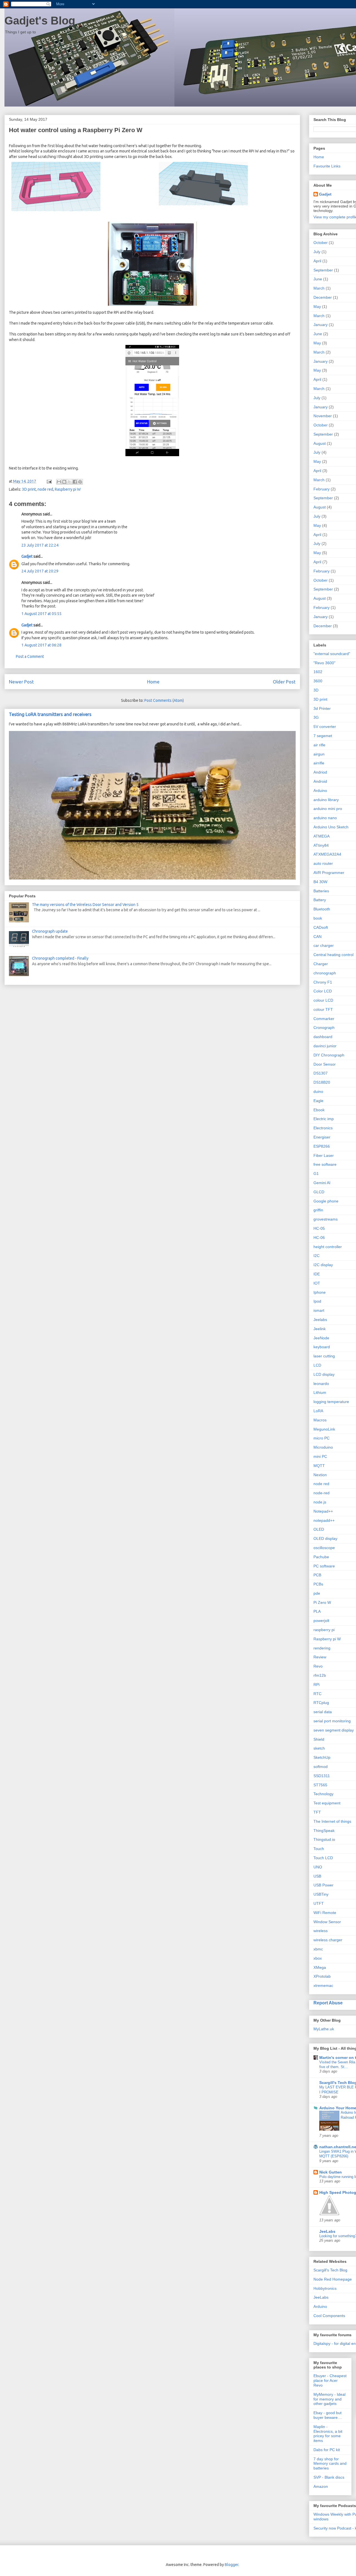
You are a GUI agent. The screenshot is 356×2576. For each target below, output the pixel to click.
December (323, 297)
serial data (323, 1712)
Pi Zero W (322, 1602)
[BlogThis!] (64, 482)
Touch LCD (323, 1858)
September (323, 270)
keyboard (322, 1347)
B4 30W (320, 882)
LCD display (324, 1374)
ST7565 (320, 1785)
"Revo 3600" (324, 663)
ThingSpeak (324, 1831)
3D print (29, 489)
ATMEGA (322, 836)
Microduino (323, 1447)
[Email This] (59, 482)
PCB (317, 1575)
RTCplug (321, 1703)
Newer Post (21, 682)
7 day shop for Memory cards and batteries (330, 2464)
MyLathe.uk (324, 2029)
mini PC (320, 1456)
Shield (319, 1739)
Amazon (321, 2486)
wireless (321, 1931)
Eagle (318, 1101)
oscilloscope (324, 1548)
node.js (320, 1502)
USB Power (323, 1885)
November (323, 416)
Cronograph (324, 1028)
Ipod (317, 1301)
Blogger (232, 2565)
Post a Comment (30, 656)
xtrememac (323, 1985)
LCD (317, 1365)
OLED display (325, 1538)
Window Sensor (327, 1922)
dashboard (323, 1037)
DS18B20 (322, 1082)
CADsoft (321, 927)
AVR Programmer (329, 873)
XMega (320, 1967)
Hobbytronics (325, 2288)
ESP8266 (322, 1146)
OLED (319, 1529)
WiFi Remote (325, 1913)
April (317, 261)
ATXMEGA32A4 (327, 854)
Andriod (320, 772)
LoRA (318, 1411)
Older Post (284, 682)
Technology (323, 1794)
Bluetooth (322, 909)
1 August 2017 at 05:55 (41, 614)
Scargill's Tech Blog (330, 2270)
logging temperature (331, 1402)
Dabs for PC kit (327, 2450)
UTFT (319, 1903)
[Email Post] (49, 481)
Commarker (324, 1019)
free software (325, 1164)
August (320, 443)
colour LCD (323, 1000)
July (317, 252)
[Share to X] (70, 482)
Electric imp (324, 1119)
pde (317, 1593)
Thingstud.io (324, 1839)
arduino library (326, 800)
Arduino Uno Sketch (331, 827)
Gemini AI (322, 1183)
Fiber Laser (324, 1155)
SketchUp (322, 1757)
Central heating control (333, 955)
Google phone (326, 1201)
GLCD (319, 1192)
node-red (322, 1493)
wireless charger (328, 1940)
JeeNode (321, 1338)
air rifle (319, 745)
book (318, 918)
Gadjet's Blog (40, 21)
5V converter (325, 727)
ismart (319, 1310)
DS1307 (321, 1073)
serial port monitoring (332, 1721)
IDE (317, 1274)
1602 (318, 672)
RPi (317, 1685)
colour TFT (323, 1009)
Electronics (323, 1128)
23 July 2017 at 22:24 (40, 545)
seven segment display (334, 1730)
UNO (318, 1867)
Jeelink (320, 1329)
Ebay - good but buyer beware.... (328, 2415)
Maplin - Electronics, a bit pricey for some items (328, 2434)
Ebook (319, 1110)
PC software (324, 1566)
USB (317, 1876)
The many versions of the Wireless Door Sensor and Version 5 (85, 905)
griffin (318, 1210)
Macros (320, 1420)
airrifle (319, 763)
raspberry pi (324, 1630)
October (321, 243)
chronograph (325, 973)
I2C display (323, 1265)
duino (318, 1091)
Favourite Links (327, 166)
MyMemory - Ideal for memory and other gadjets (329, 2399)
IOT (317, 1283)
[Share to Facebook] (75, 482)
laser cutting (324, 1356)
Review (320, 1657)
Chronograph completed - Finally (60, 958)
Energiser (322, 1137)
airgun (319, 754)
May (317, 307)
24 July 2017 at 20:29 (40, 571)
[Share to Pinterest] (80, 482)
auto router (323, 863)
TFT (317, 1812)
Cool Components (329, 2316)
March (319, 288)
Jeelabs (320, 1320)
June (318, 279)
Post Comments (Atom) (164, 700)
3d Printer (322, 708)
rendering (322, 1648)
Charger (321, 964)
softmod (321, 1767)
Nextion (320, 1475)
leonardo (321, 1384)
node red (45, 489)
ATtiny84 (321, 845)
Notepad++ (323, 1511)
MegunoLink (324, 1429)
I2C (317, 1256)
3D (316, 690)
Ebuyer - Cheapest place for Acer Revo (330, 2380)
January (321, 325)
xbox (318, 1958)
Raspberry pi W (68, 489)
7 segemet (323, 736)
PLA (317, 1611)
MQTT (319, 1466)
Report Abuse (328, 2003)
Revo (318, 1666)
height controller (328, 1247)
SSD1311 (322, 1776)
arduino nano (325, 818)
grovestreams (326, 1219)
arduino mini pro (328, 809)
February (322, 489)
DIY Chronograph (329, 1055)
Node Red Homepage (333, 2279)
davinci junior (325, 1046)
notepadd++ (324, 1520)
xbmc (318, 1949)
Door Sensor (325, 1064)
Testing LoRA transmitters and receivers (50, 714)
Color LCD (323, 991)
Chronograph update (50, 931)
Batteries (321, 891)
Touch (319, 1849)
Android (320, 781)
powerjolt (321, 1621)
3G (316, 717)
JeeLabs (327, 2231)
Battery (320, 900)
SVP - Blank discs (329, 2477)
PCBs (318, 1584)
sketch (319, 1748)
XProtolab (322, 1976)
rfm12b (320, 1675)
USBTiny (321, 1894)
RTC (317, 1694)
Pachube (321, 1557)
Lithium (320, 1392)
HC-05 (319, 1228)
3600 (318, 681)
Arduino (320, 791)
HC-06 (319, 1238)
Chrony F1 (323, 982)
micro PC (322, 1438)
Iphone (320, 1292)
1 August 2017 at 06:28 (41, 645)
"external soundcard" (332, 654)
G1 (316, 1174)
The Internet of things (332, 1821)
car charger (324, 945)
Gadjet (27, 556)
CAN (317, 937)
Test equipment (327, 1803)
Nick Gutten (331, 2172)
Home (153, 682)
